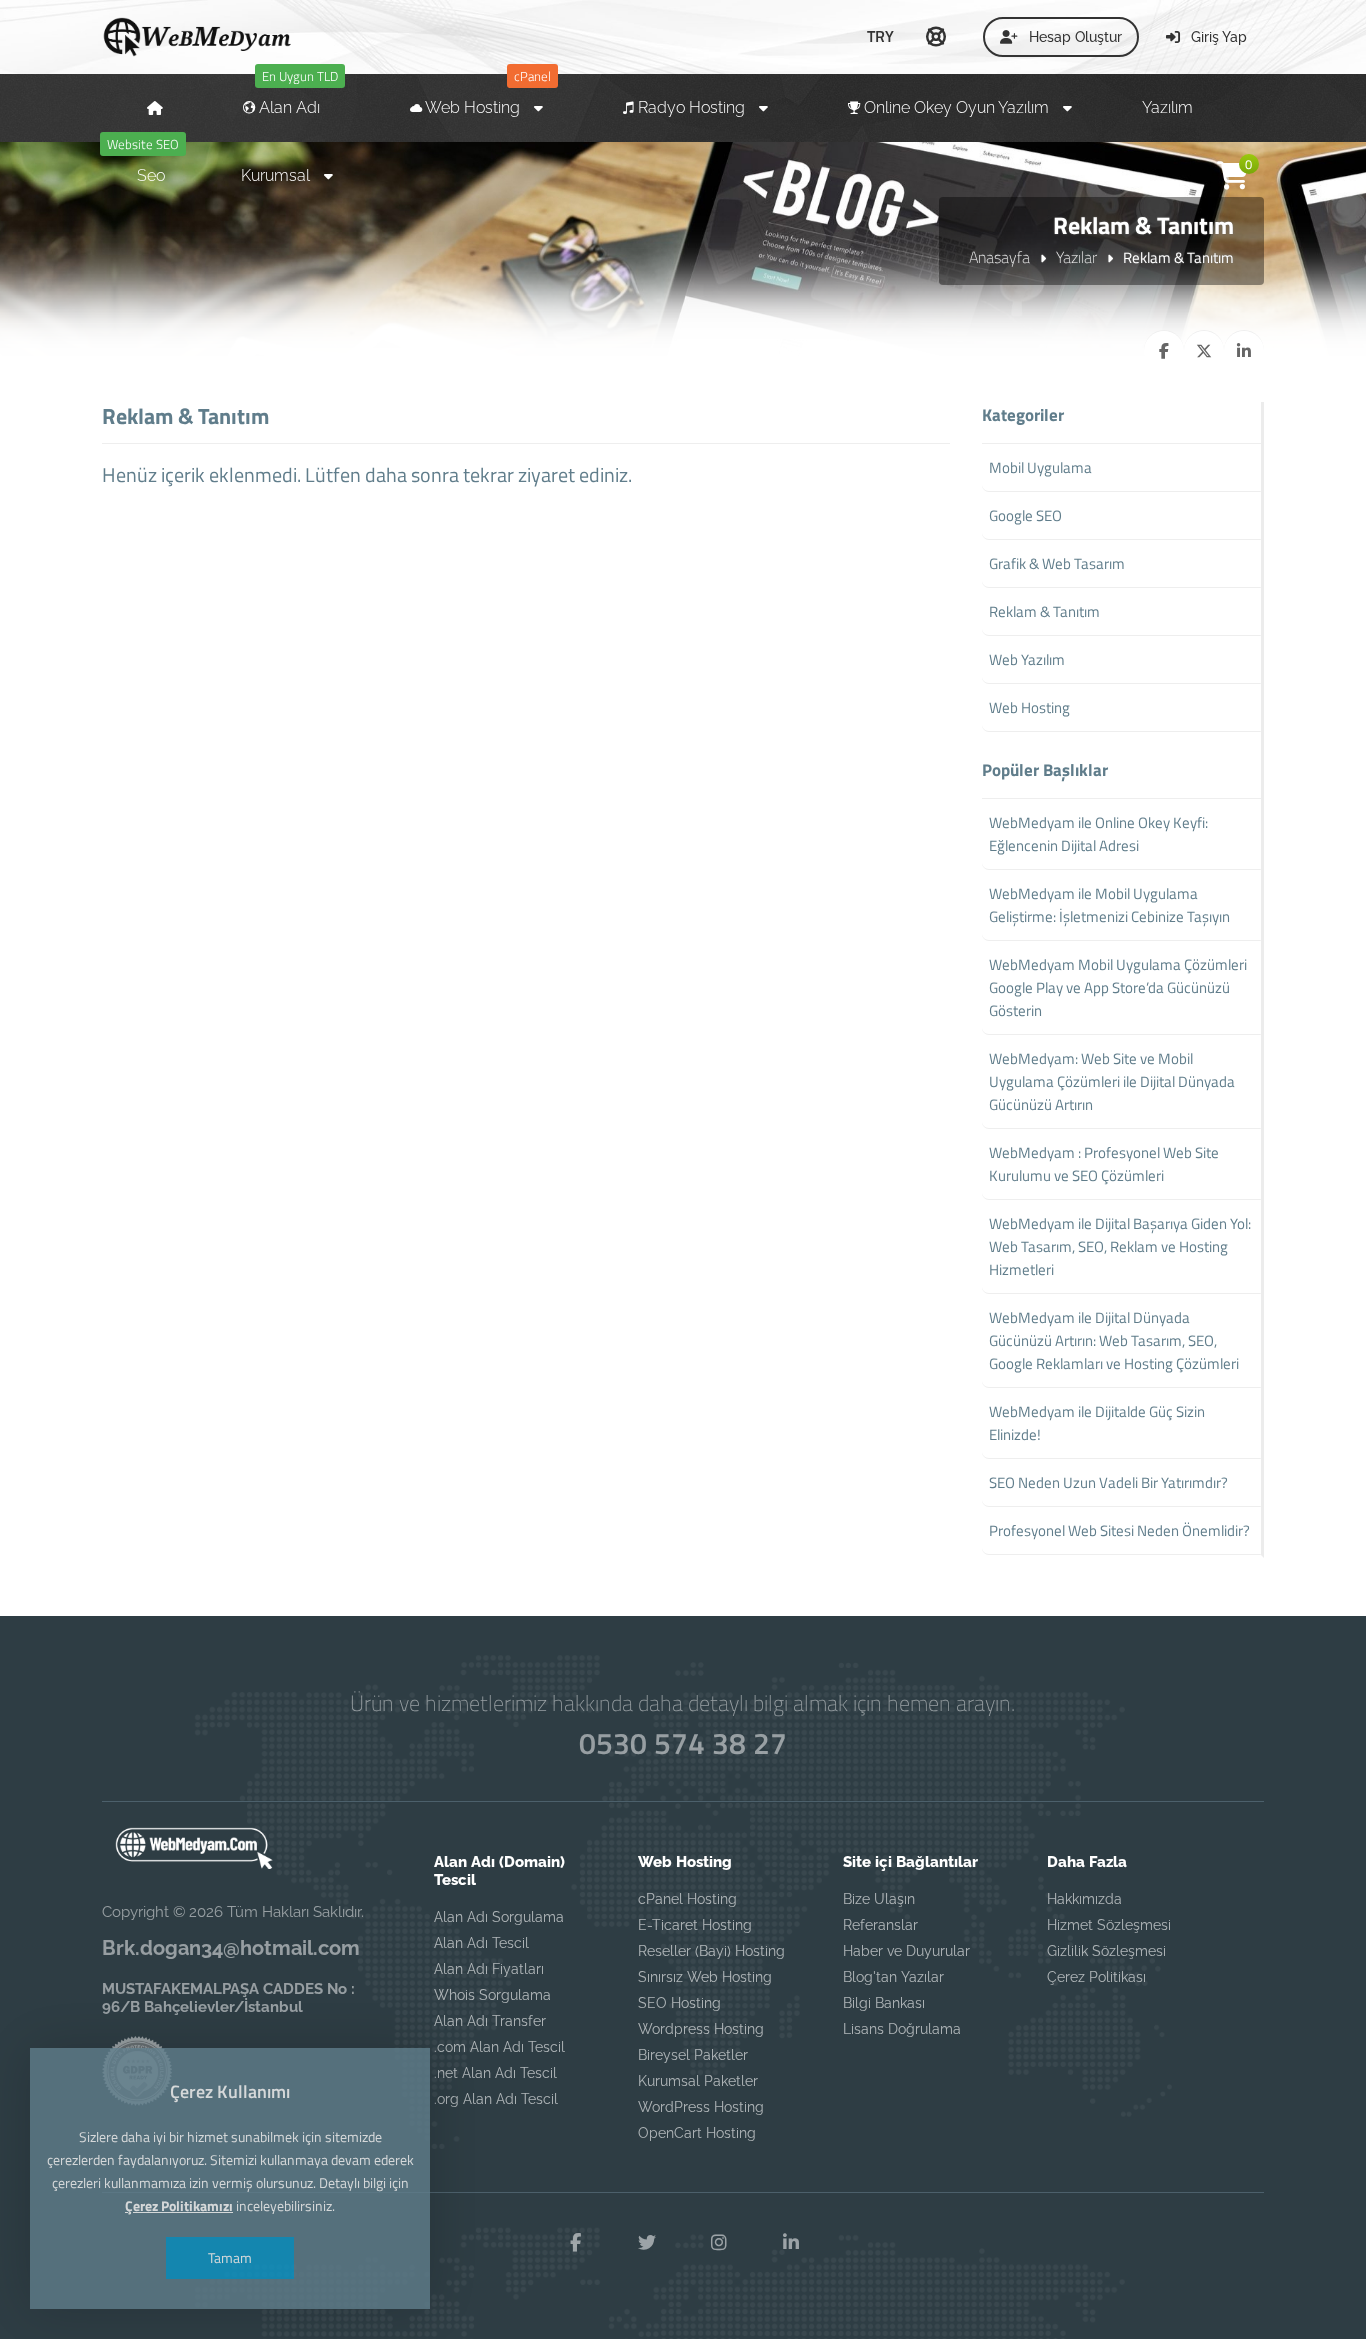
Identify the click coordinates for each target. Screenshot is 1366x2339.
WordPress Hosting (701, 2107)
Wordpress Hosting (701, 2029)
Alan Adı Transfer (490, 2021)
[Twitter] (647, 2243)
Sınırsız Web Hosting (705, 1977)
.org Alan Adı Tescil (496, 2099)
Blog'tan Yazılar (893, 1977)
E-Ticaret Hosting (695, 1925)
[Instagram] (719, 2243)
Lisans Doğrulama (902, 2029)
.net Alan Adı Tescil (495, 2073)
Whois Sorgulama (492, 1995)
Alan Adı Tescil (481, 1943)
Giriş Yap (1217, 37)
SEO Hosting (679, 2003)
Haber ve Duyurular (906, 1951)
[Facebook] (575, 2243)
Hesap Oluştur (1073, 37)
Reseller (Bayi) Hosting (711, 1951)
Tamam (230, 2257)
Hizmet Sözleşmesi (1109, 1925)
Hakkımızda (1084, 1899)
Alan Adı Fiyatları (489, 1969)
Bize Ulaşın (879, 1899)
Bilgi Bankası (884, 2003)
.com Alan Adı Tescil (499, 2047)
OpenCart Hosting (697, 2133)
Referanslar (880, 1925)
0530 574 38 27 (683, 1743)
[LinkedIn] (791, 2243)
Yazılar (1076, 257)
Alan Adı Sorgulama (499, 1917)
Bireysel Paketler (693, 2055)
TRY (880, 36)
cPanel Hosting (687, 1899)
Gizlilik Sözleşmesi (1106, 1951)
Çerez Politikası (1096, 1977)
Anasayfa (999, 257)
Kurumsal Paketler (698, 2081)
